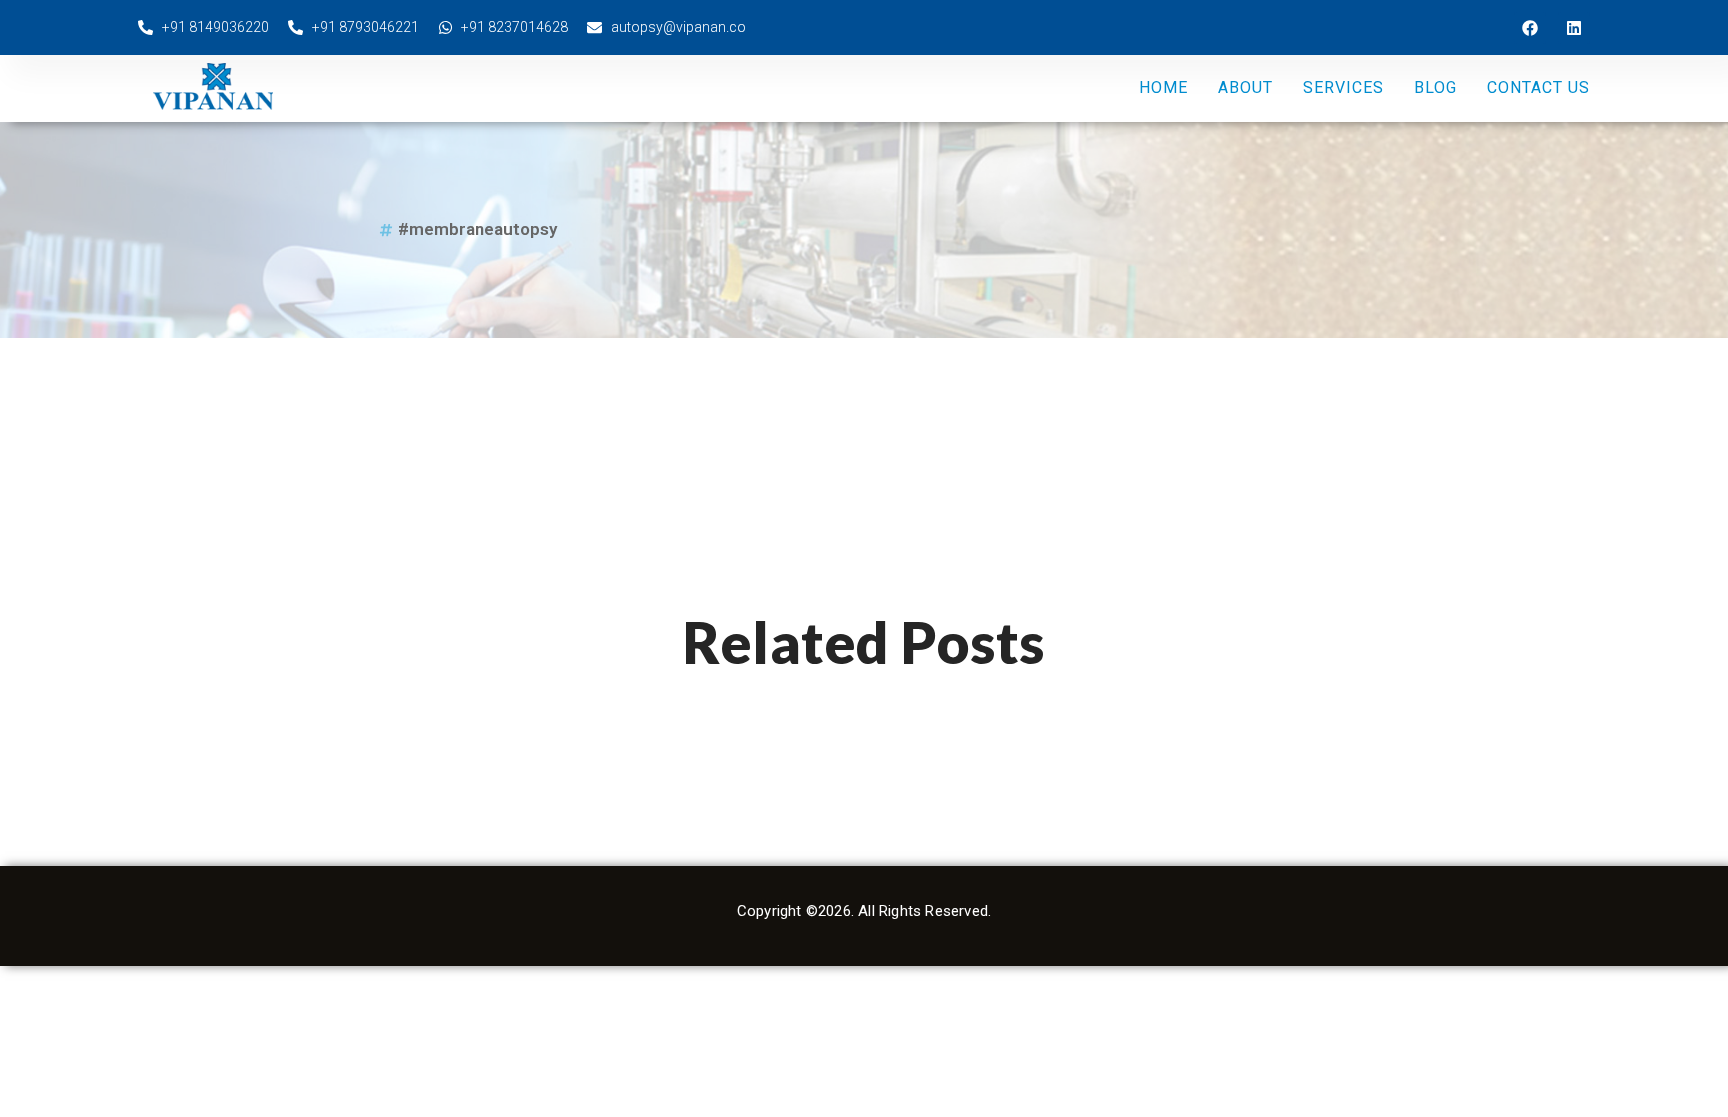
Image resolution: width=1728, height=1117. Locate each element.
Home (1163, 87)
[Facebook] (1530, 28)
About (1245, 87)
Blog (1435, 87)
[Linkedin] (1574, 28)
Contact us (1538, 87)
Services (1343, 87)
